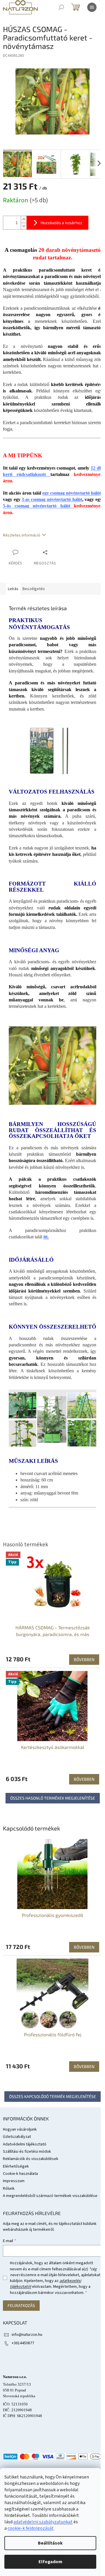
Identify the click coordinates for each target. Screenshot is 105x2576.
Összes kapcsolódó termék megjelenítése (52, 2096)
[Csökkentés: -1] (24, 226)
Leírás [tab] (13, 589)
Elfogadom (50, 2562)
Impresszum (14, 2181)
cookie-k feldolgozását (31, 2528)
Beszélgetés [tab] (34, 589)
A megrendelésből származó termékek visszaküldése (50, 2196)
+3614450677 (23, 2343)
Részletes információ (22, 535)
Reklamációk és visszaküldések (31, 2159)
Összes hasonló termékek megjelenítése (53, 1798)
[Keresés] (61, 7)
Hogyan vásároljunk (20, 2129)
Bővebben (84, 1947)
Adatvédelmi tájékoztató (25, 2144)
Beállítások (50, 2543)
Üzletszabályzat (17, 2137)
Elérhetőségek (16, 2166)
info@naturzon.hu (27, 2335)
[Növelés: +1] (24, 219)
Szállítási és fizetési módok (27, 2152)
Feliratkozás (21, 2305)
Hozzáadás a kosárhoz (61, 223)
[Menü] (92, 7)
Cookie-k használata (20, 2174)
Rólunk (9, 2189)
